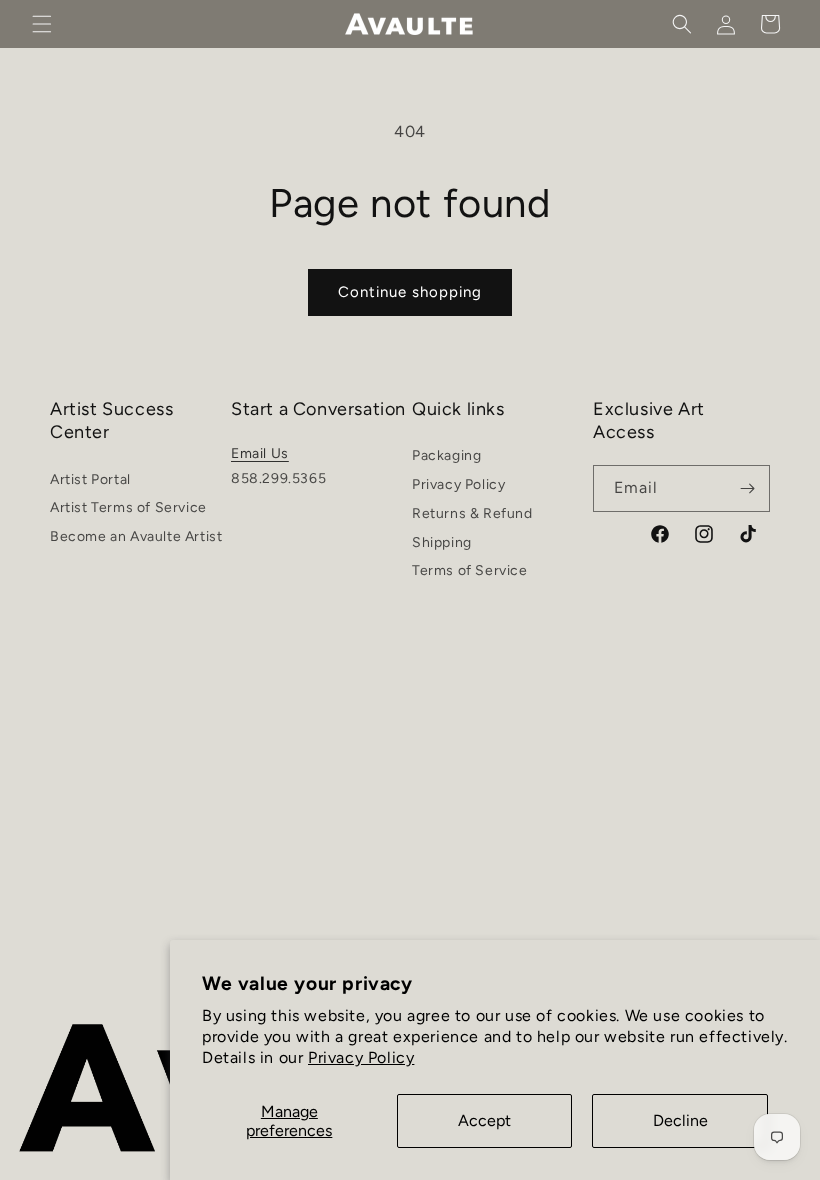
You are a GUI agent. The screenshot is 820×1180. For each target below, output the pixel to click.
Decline (680, 1120)
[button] (42, 24)
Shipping (442, 542)
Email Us (260, 453)
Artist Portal (90, 482)
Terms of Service (470, 570)
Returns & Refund (472, 513)
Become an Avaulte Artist (136, 536)
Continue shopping (410, 292)
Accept (484, 1120)
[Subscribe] (747, 488)
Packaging (446, 458)
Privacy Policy (361, 1057)
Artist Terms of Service (128, 507)
